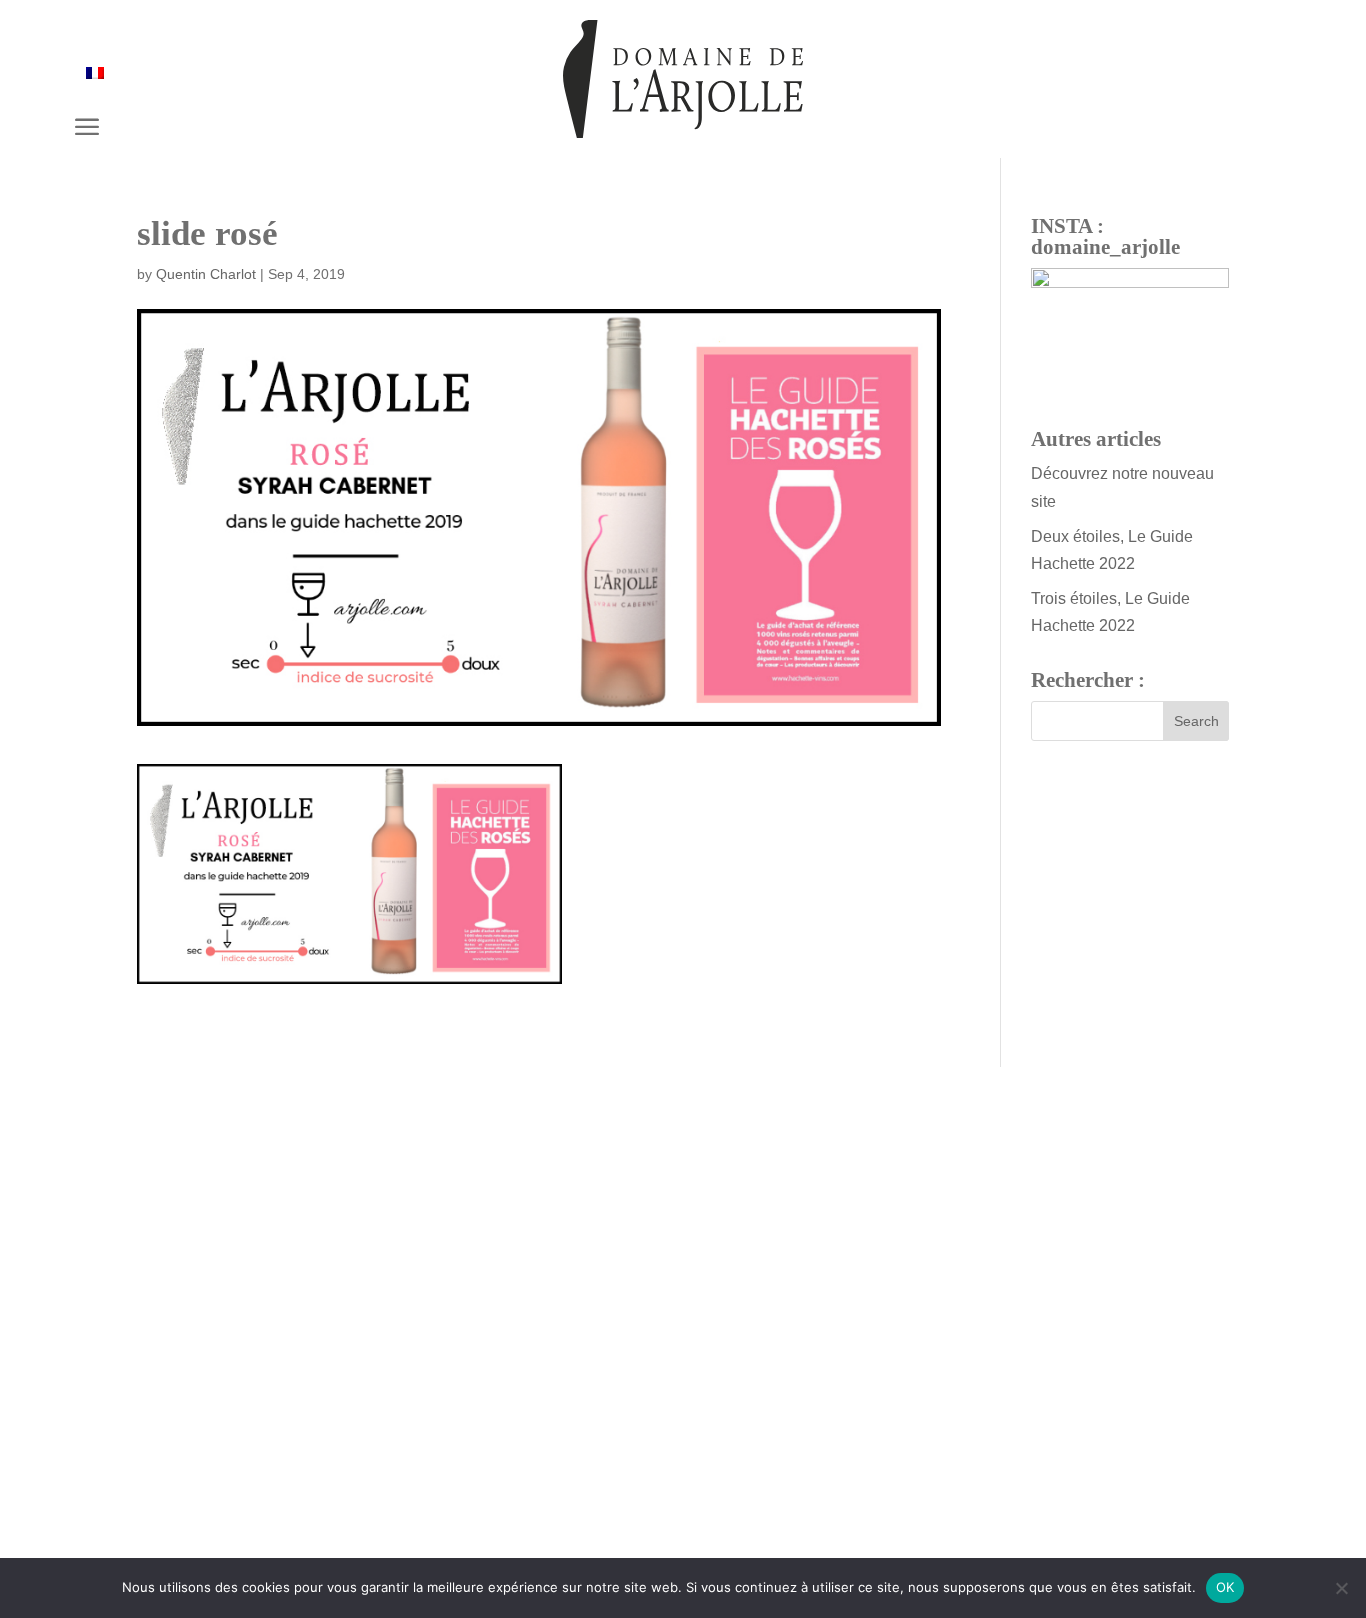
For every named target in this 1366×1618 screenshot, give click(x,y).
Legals (239, 1524)
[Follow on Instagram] (709, 1529)
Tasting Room (797, 1396)
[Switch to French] (95, 72)
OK (1225, 1587)
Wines (676, 1396)
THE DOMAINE (562, 1396)
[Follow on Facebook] (657, 1529)
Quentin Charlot (206, 274)
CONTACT (683, 1302)
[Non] (1341, 1588)
